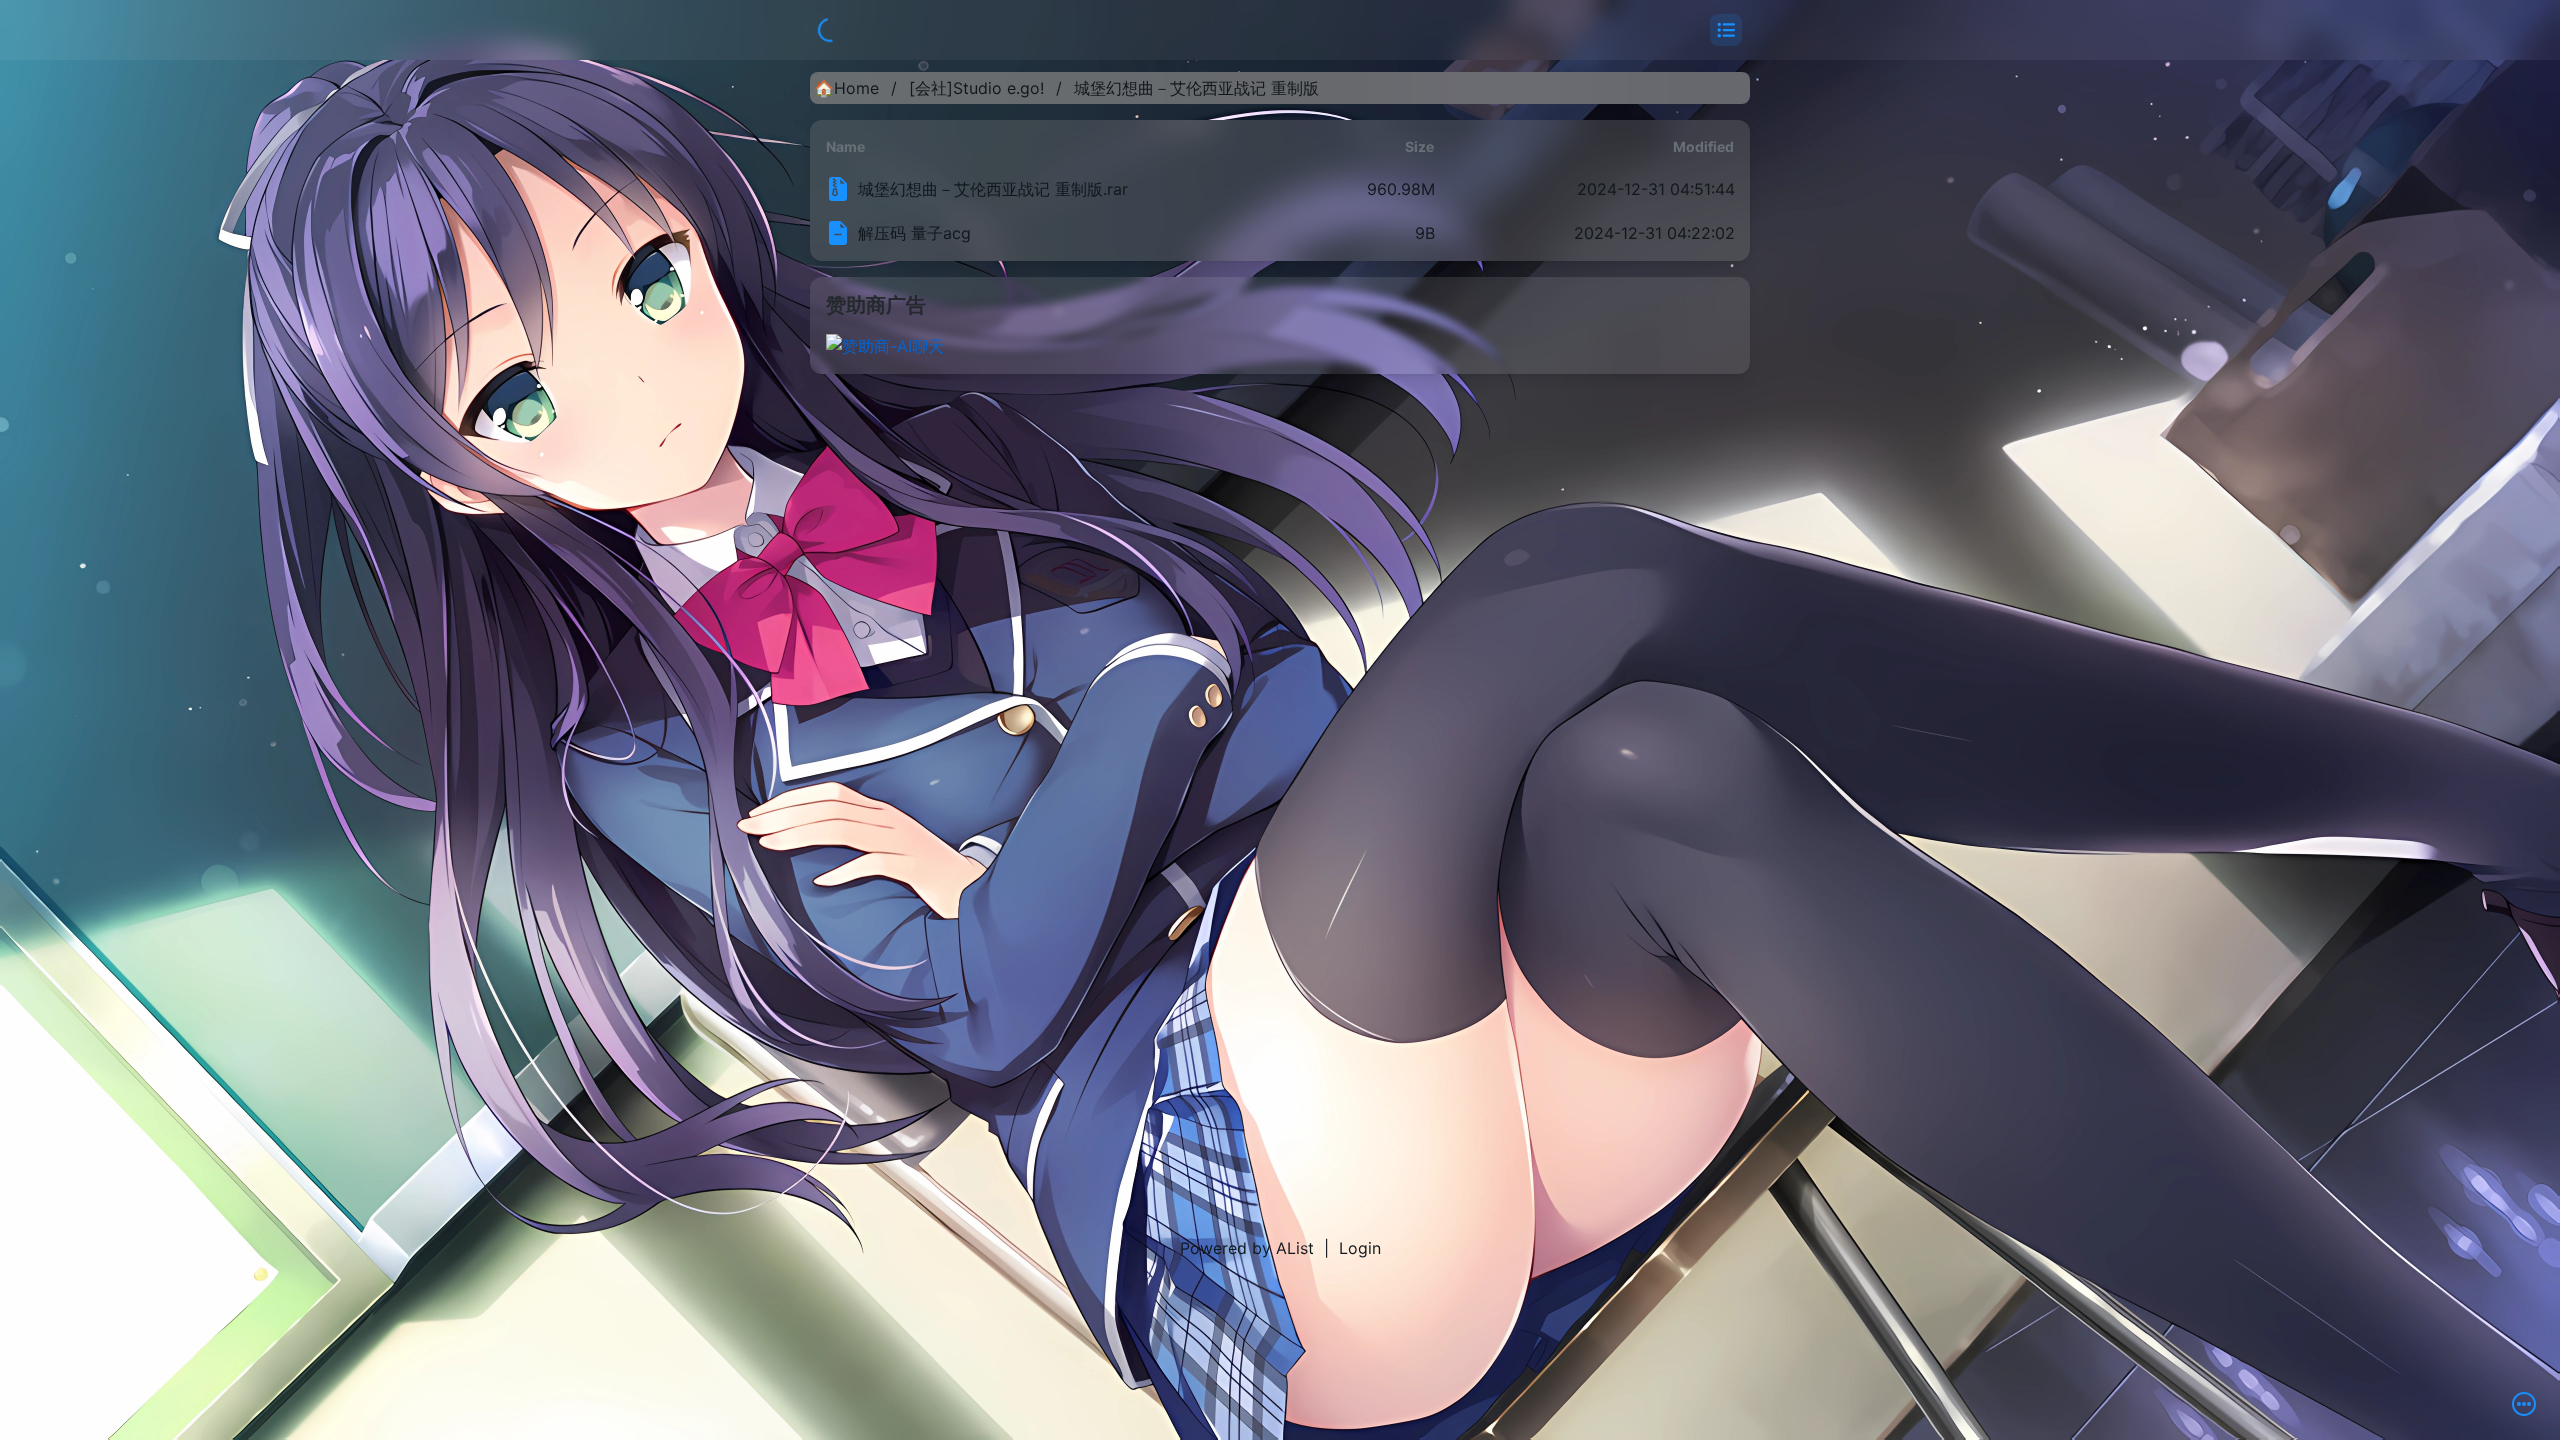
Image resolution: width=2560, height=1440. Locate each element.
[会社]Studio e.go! (976, 88)
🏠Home (846, 88)
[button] (1726, 30)
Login (1360, 1248)
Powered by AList (1247, 1248)
